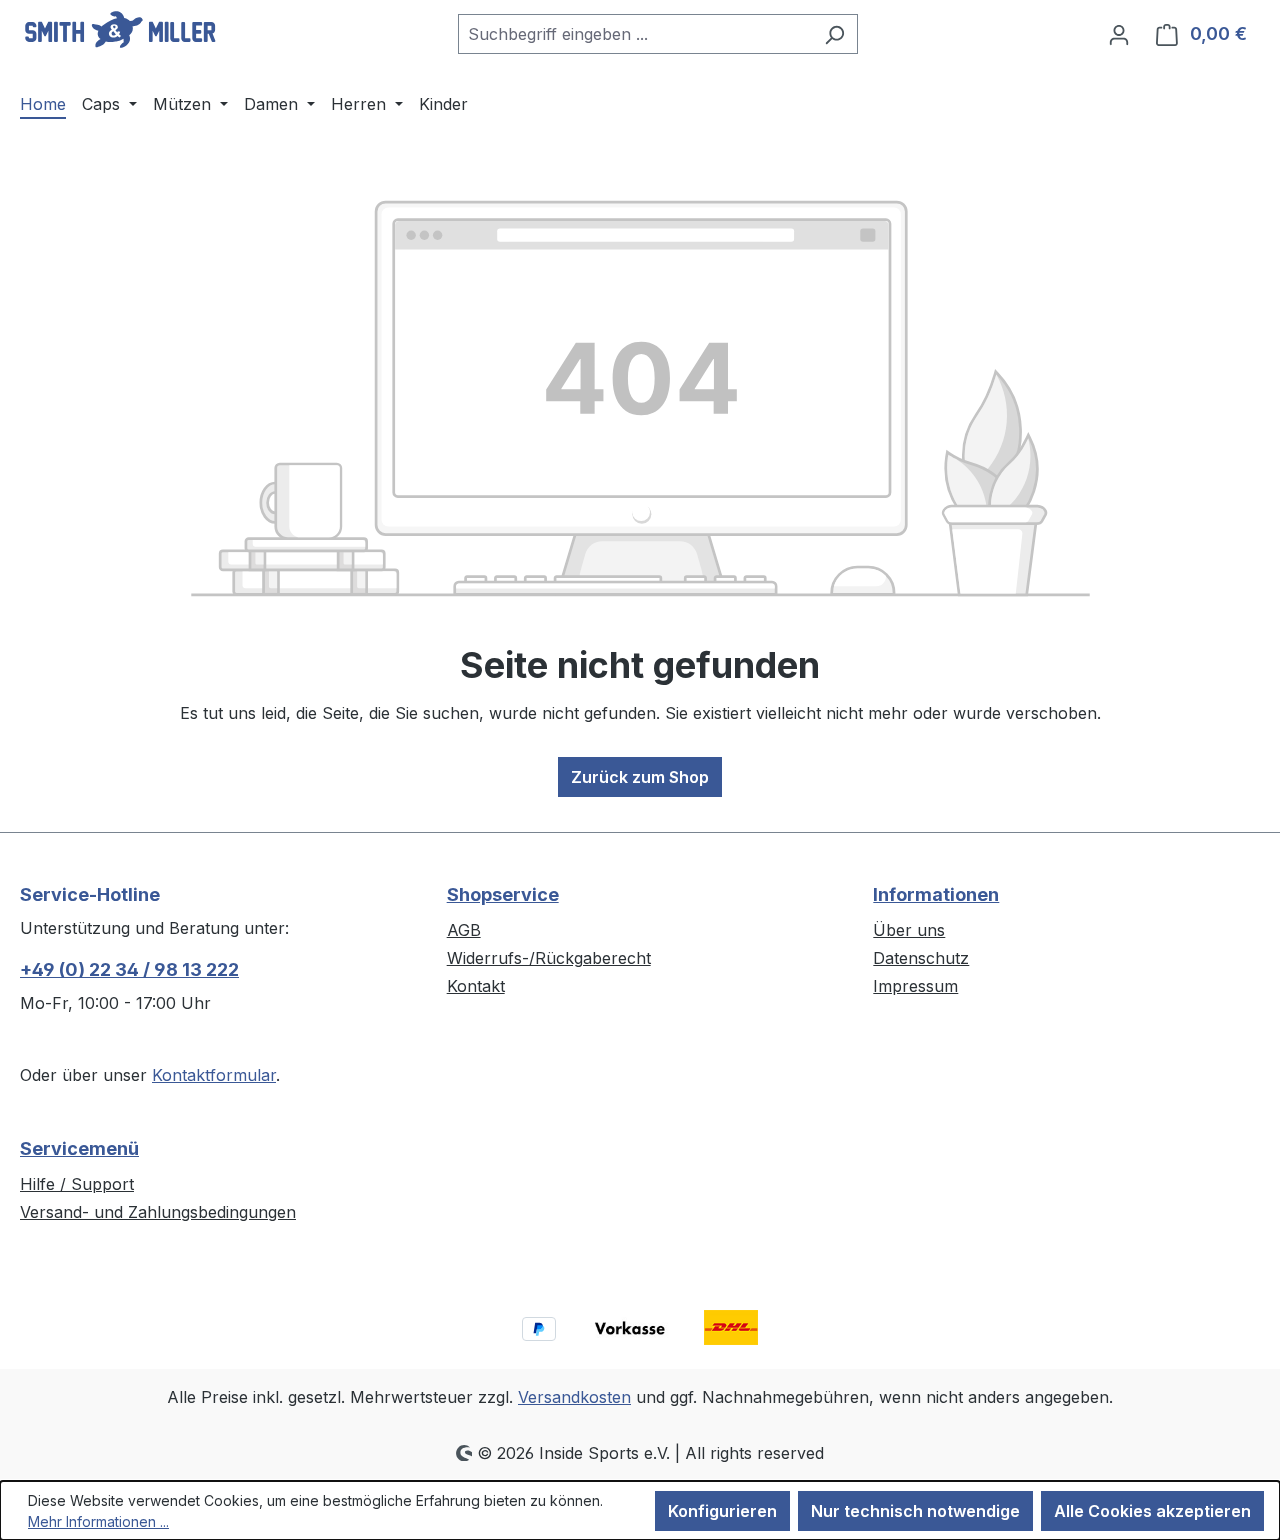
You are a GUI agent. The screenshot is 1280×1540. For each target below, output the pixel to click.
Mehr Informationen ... (98, 1521)
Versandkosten (574, 1397)
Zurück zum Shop (640, 777)
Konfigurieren (722, 1511)
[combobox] (635, 34)
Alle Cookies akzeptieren (1152, 1511)
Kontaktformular (214, 1075)
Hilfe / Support (77, 1184)
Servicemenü (79, 1148)
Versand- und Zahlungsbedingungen (158, 1212)
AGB (464, 930)
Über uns (909, 930)
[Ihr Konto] (1119, 34)
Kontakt (476, 986)
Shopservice (503, 894)
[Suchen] (834, 34)
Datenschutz (921, 958)
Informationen (936, 894)
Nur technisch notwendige (915, 1511)
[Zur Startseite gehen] (120, 30)
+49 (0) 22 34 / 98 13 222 (129, 969)
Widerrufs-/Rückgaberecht (549, 958)
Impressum (915, 986)
